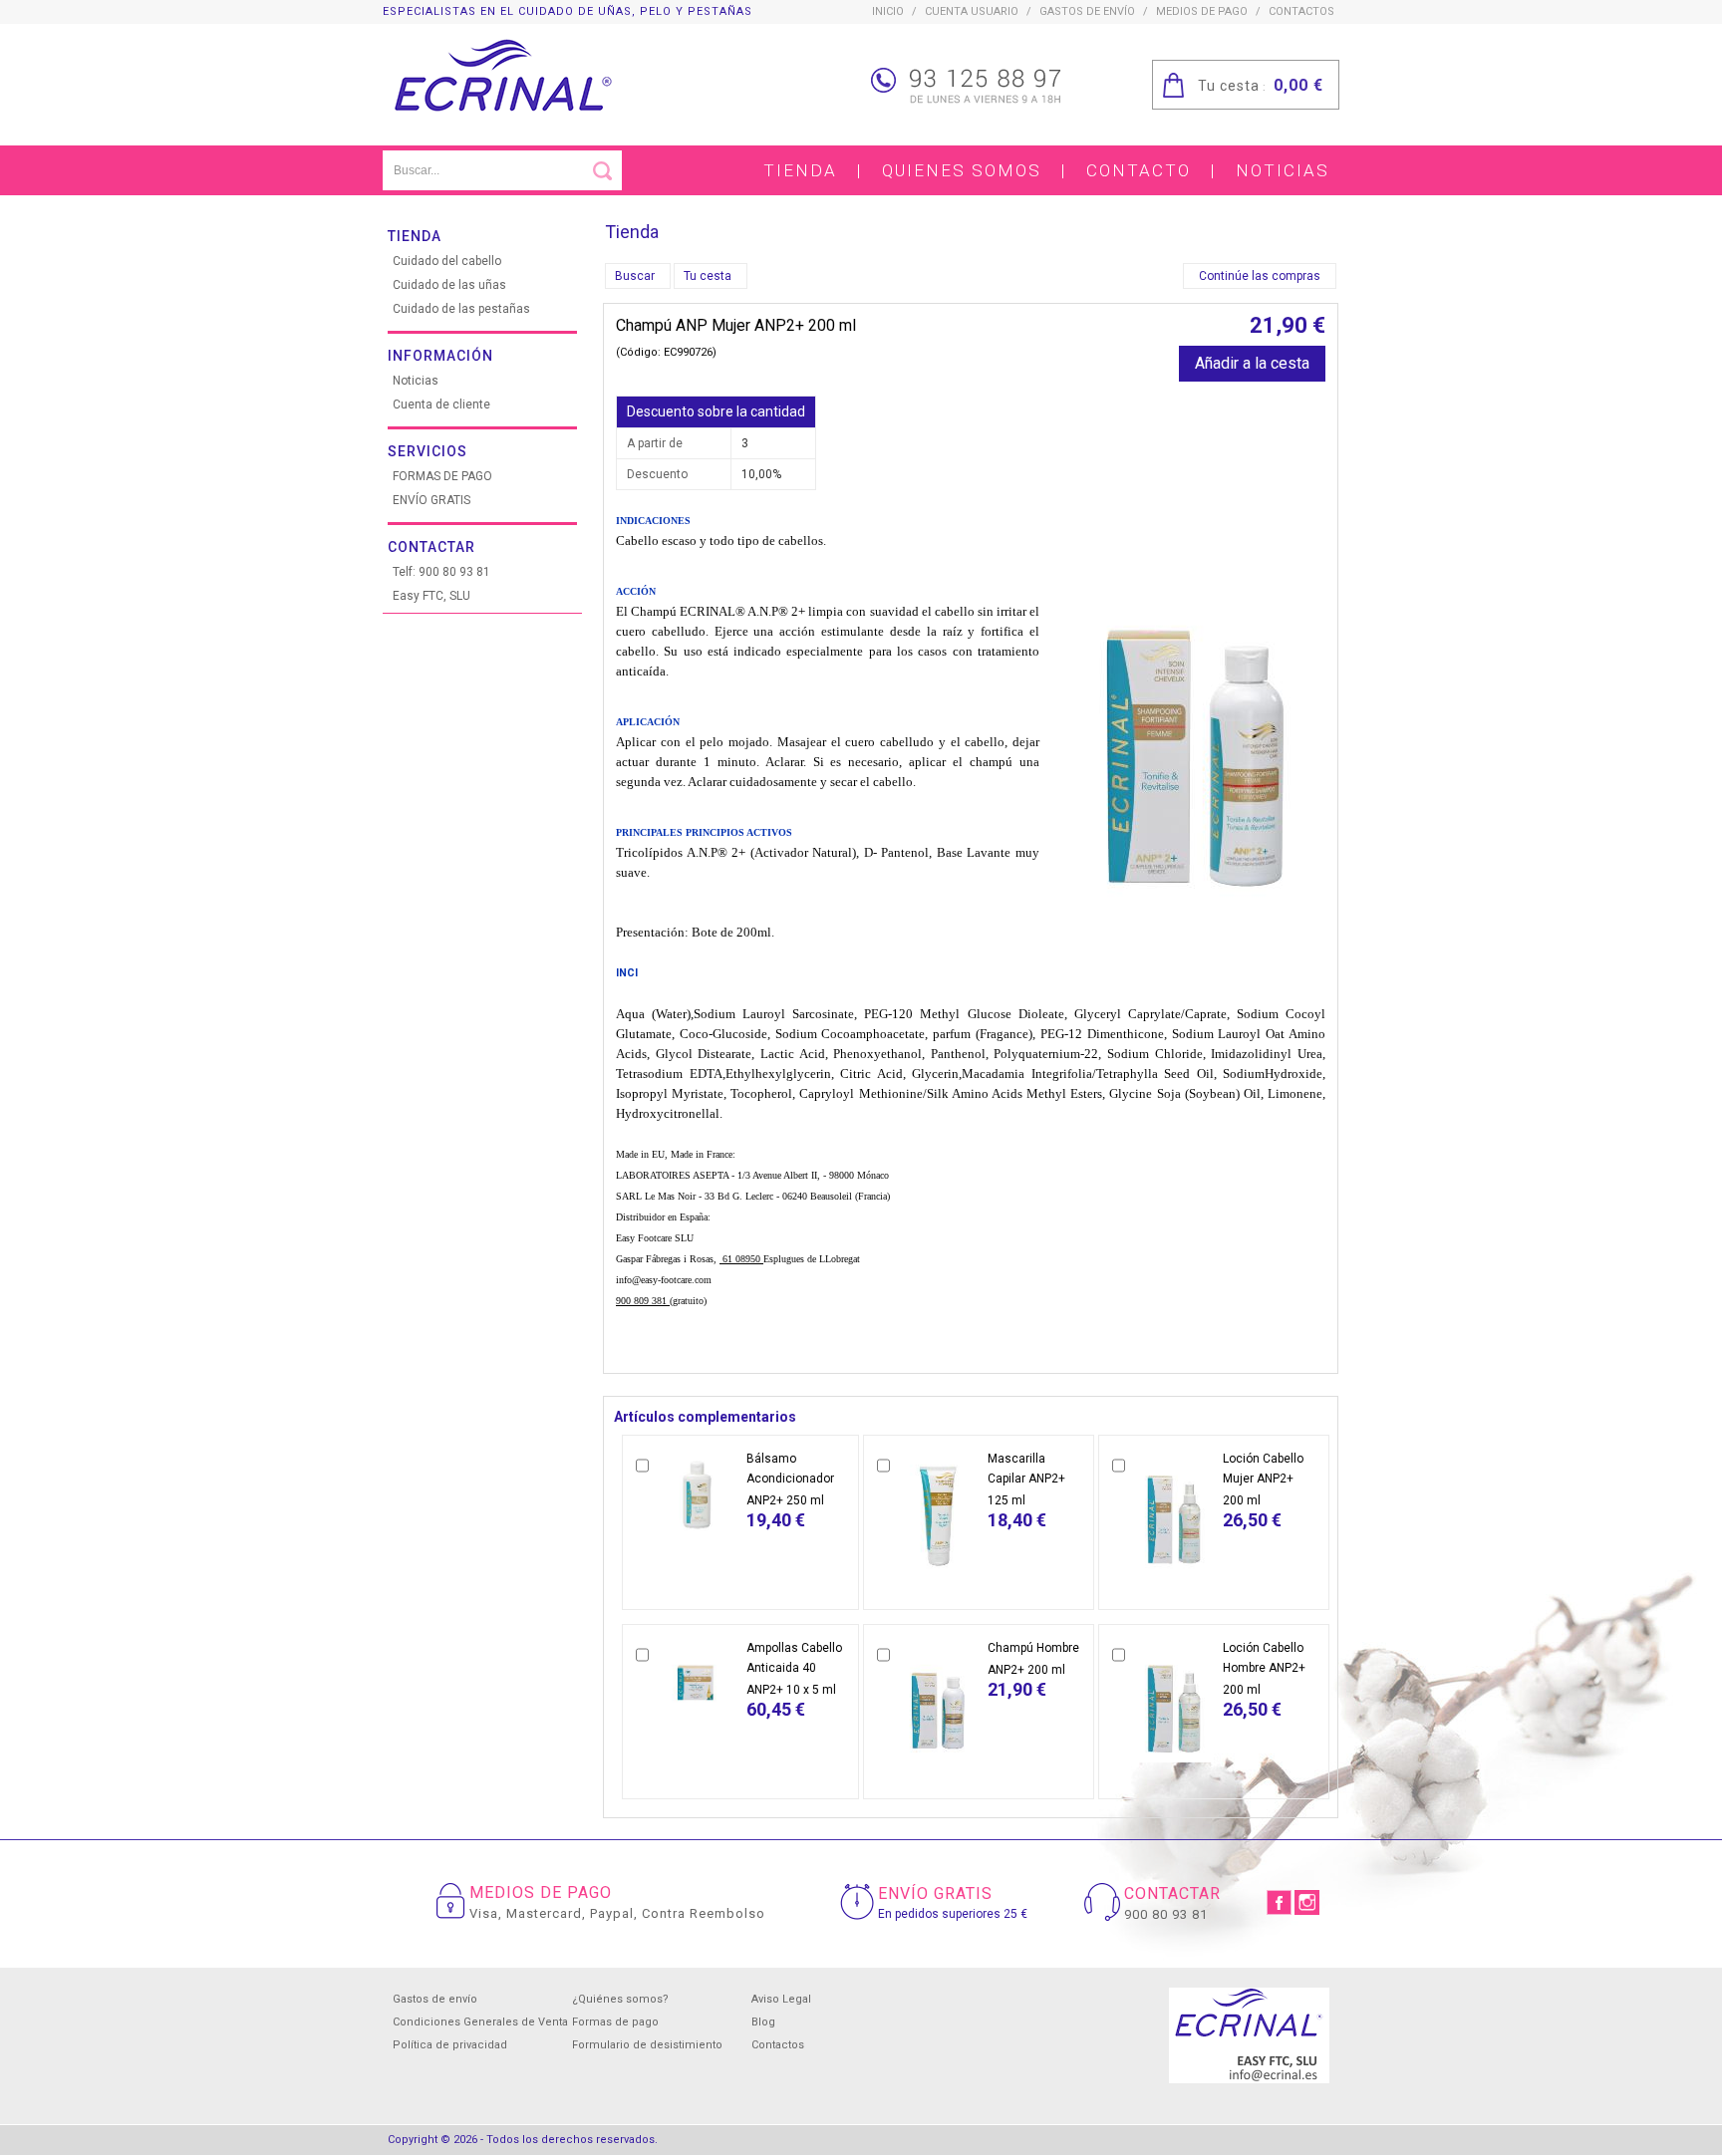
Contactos (778, 2045)
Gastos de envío (1087, 11)
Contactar (431, 547)
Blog (763, 2022)
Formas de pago (615, 2022)
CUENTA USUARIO (972, 11)
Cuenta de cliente (441, 404)
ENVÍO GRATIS (431, 500)
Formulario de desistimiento (647, 2045)
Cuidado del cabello (447, 261)
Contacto (1139, 170)
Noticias (1283, 170)
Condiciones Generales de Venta (480, 2022)
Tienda (800, 170)
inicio (888, 11)
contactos (1301, 11)
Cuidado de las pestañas (461, 309)
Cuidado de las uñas (449, 285)
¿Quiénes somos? (620, 1999)
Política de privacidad (450, 2045)
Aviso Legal (781, 1999)
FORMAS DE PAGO (442, 476)
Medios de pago (1202, 11)
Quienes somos (962, 170)
